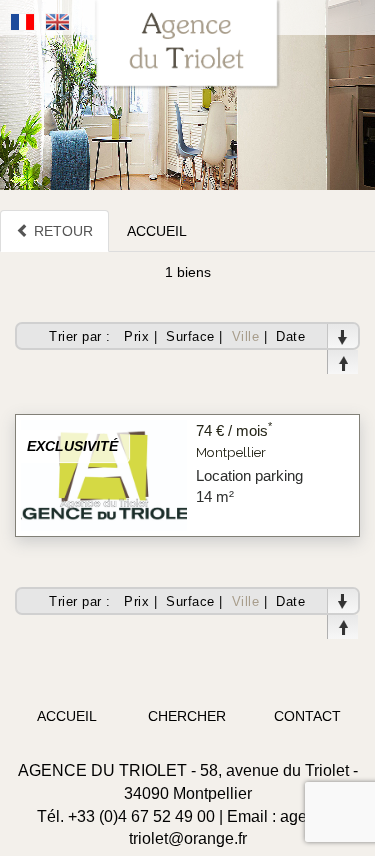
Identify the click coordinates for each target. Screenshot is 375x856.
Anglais (58, 22)
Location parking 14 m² (249, 486)
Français (23, 22)
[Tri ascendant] (343, 362)
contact (307, 716)
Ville (246, 336)
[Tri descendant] (343, 336)
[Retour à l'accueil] (188, 45)
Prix (136, 336)
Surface (190, 336)
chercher (187, 716)
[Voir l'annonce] (104, 474)
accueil (67, 716)
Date (290, 336)
